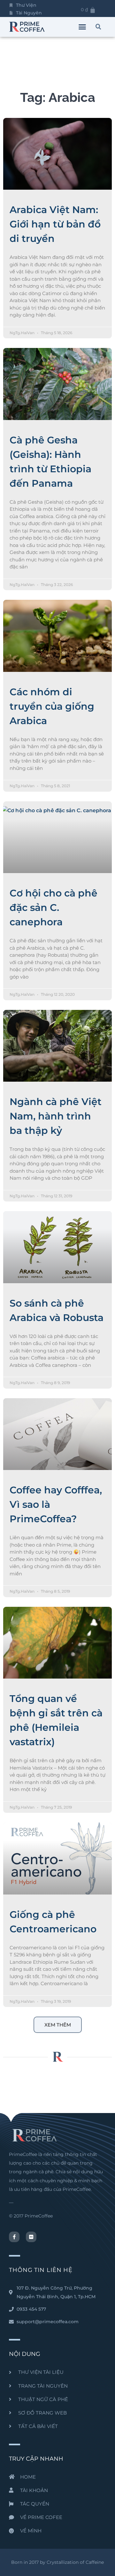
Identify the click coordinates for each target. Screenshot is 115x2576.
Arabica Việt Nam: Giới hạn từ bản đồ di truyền (55, 224)
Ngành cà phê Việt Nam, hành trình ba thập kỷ (56, 1116)
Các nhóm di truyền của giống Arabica (52, 706)
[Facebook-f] (14, 2237)
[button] (82, 27)
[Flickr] (31, 2237)
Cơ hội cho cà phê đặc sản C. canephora (54, 908)
